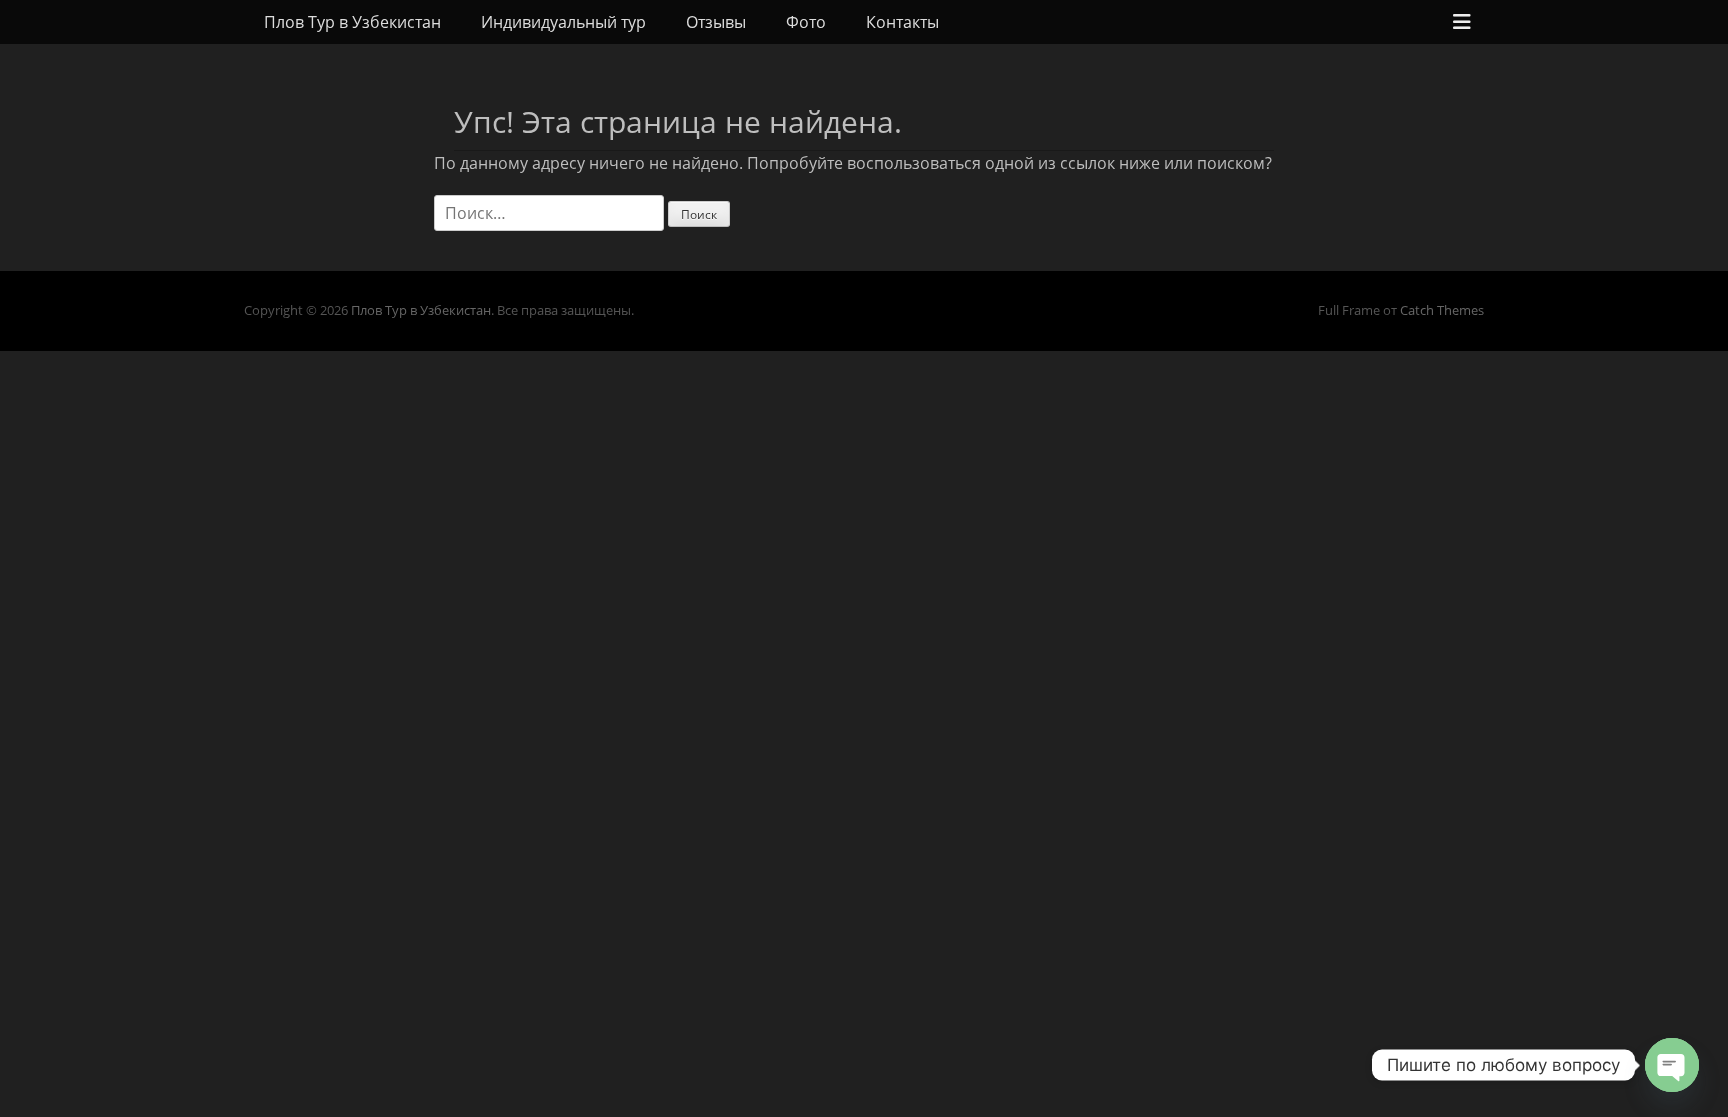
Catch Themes (1442, 310)
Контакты (902, 22)
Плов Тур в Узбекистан (352, 22)
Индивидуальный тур (563, 22)
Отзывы (716, 22)
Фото (806, 22)
